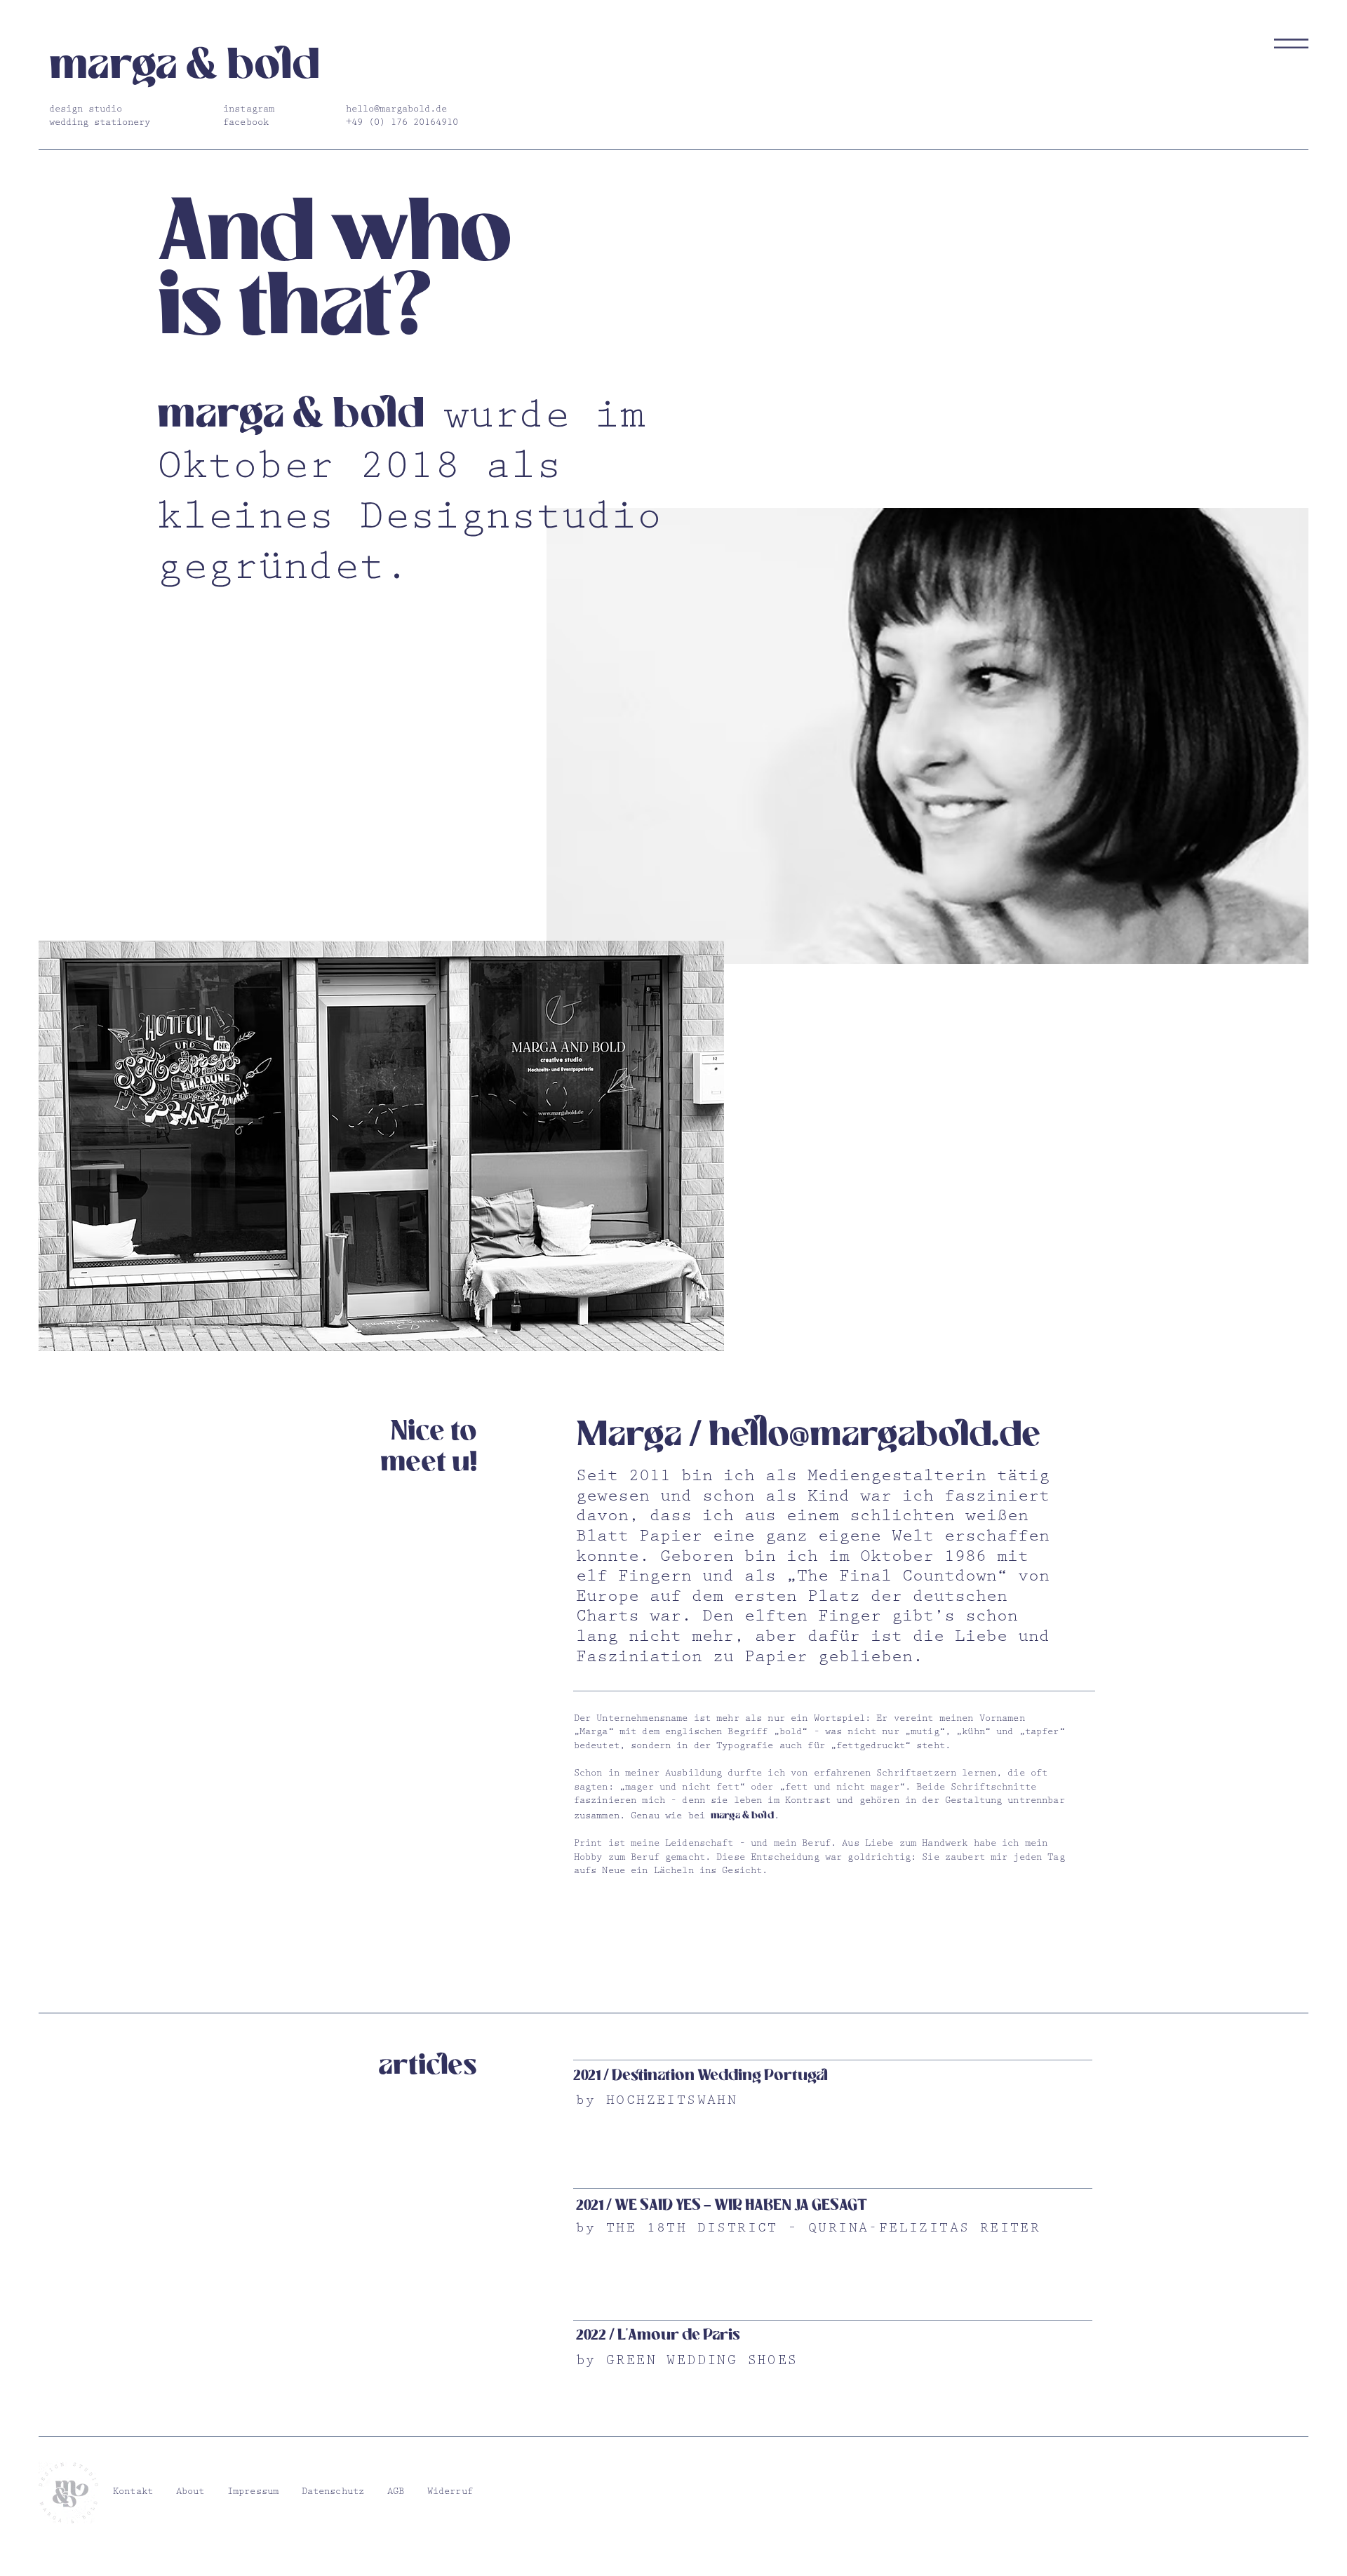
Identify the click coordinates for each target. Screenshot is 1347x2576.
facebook (246, 123)
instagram (249, 110)
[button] (1291, 43)
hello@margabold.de (396, 110)
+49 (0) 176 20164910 (402, 123)
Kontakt (133, 2493)
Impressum (253, 2493)
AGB (396, 2493)
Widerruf (450, 2493)
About (190, 2493)
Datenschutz (333, 2493)
